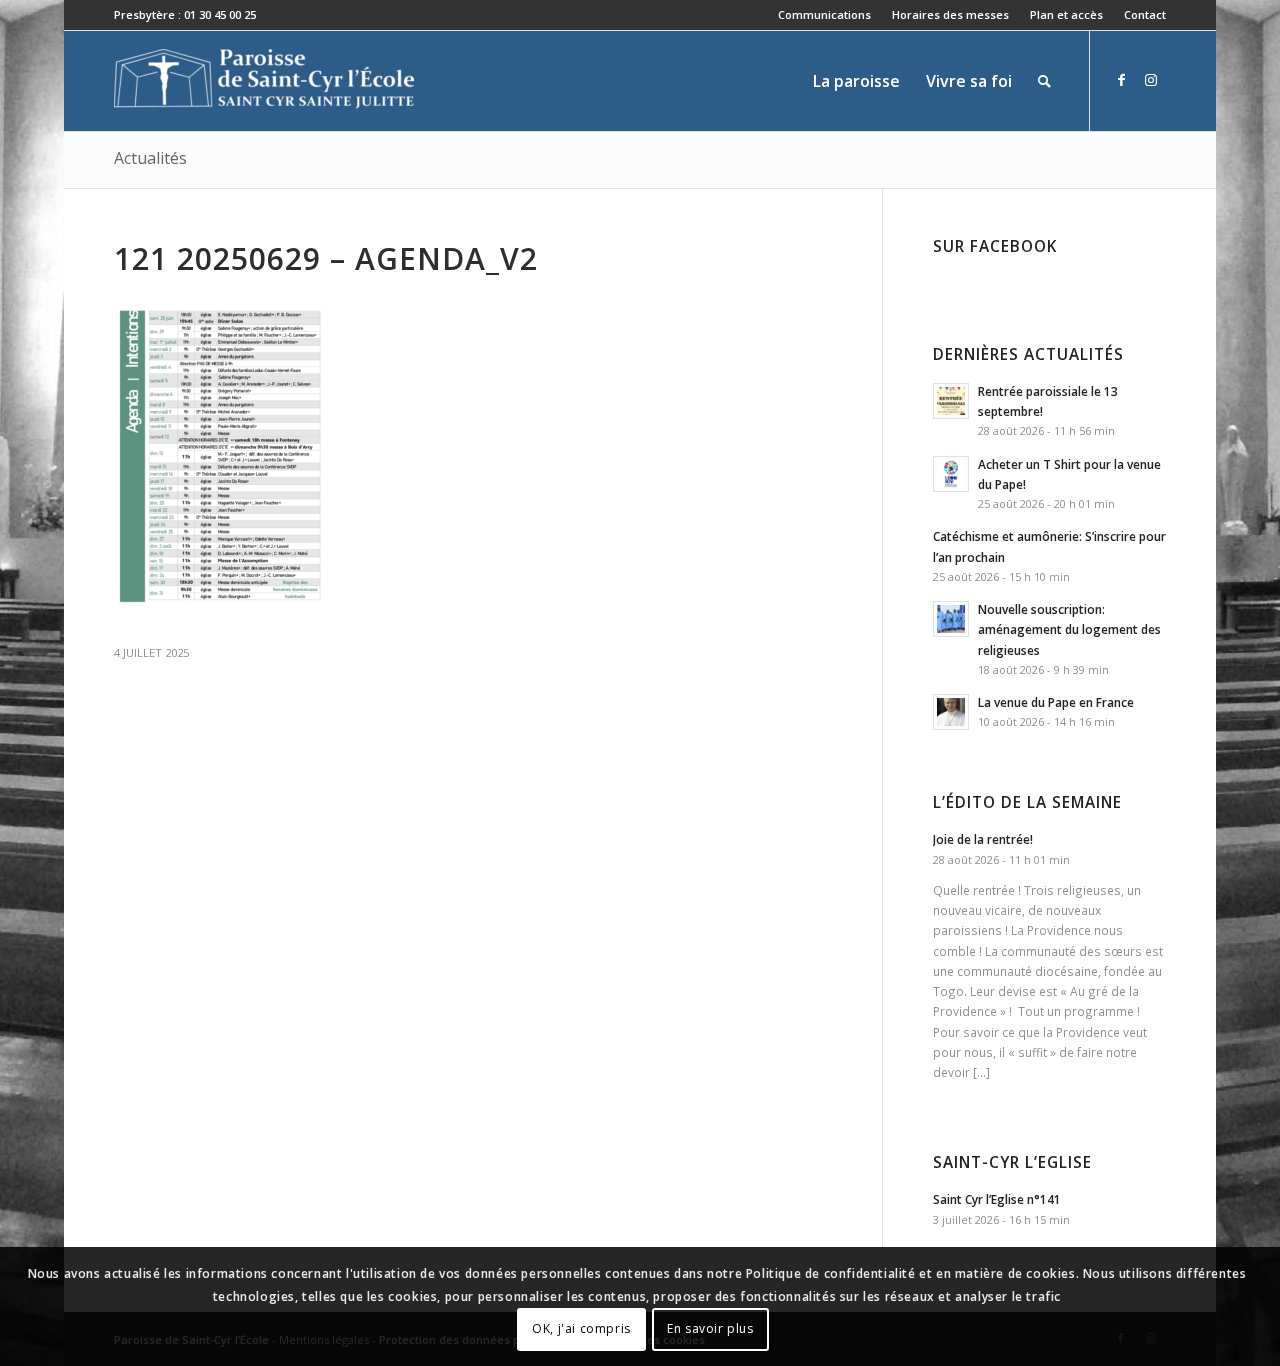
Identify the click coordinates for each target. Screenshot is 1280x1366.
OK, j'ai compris (581, 1328)
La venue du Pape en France (1056, 702)
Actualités (150, 158)
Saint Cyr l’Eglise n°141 (997, 1199)
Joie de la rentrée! (983, 839)
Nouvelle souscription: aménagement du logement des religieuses (1069, 629)
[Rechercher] (1044, 81)
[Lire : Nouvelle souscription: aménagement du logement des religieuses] (951, 619)
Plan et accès (1066, 14)
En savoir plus (710, 1328)
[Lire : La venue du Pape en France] (951, 712)
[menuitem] (825, 15)
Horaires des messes (950, 14)
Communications (824, 14)
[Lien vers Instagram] (1151, 80)
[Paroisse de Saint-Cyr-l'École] (264, 81)
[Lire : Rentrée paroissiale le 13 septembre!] (951, 401)
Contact (1145, 14)
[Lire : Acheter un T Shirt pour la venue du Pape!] (951, 474)
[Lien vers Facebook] (1121, 80)
